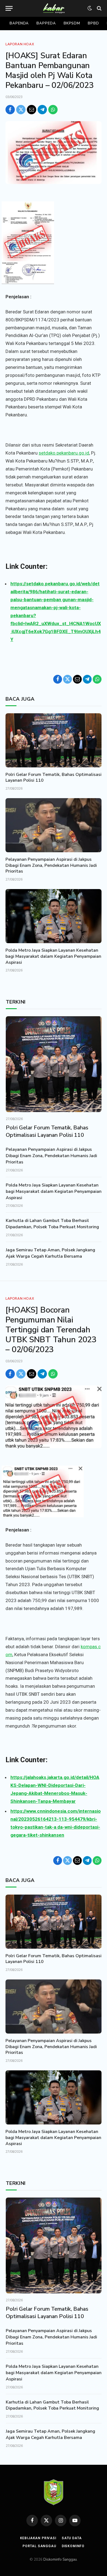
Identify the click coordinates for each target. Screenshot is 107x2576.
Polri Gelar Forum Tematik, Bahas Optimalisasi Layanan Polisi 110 (54, 778)
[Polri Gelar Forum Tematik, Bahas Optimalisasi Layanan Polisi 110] (54, 740)
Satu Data (72, 2538)
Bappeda (46, 23)
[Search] (99, 8)
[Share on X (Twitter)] (21, 110)
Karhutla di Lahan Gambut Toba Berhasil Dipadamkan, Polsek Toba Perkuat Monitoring (52, 1224)
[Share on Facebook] (10, 110)
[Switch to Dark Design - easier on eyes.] (90, 8)
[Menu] (9, 8)
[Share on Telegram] (42, 110)
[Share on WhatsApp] (53, 110)
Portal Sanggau (39, 2546)
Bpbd (93, 23)
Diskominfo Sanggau (60, 2560)
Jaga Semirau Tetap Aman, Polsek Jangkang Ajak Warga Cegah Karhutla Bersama (50, 1253)
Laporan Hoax (20, 44)
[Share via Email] (32, 110)
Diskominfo (73, 2546)
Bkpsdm (72, 23)
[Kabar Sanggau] (54, 8)
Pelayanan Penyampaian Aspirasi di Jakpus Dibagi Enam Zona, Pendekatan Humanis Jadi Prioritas (51, 865)
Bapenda (19, 23)
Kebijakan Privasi (38, 2538)
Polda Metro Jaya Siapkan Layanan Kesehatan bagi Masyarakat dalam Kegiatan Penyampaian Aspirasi (53, 956)
